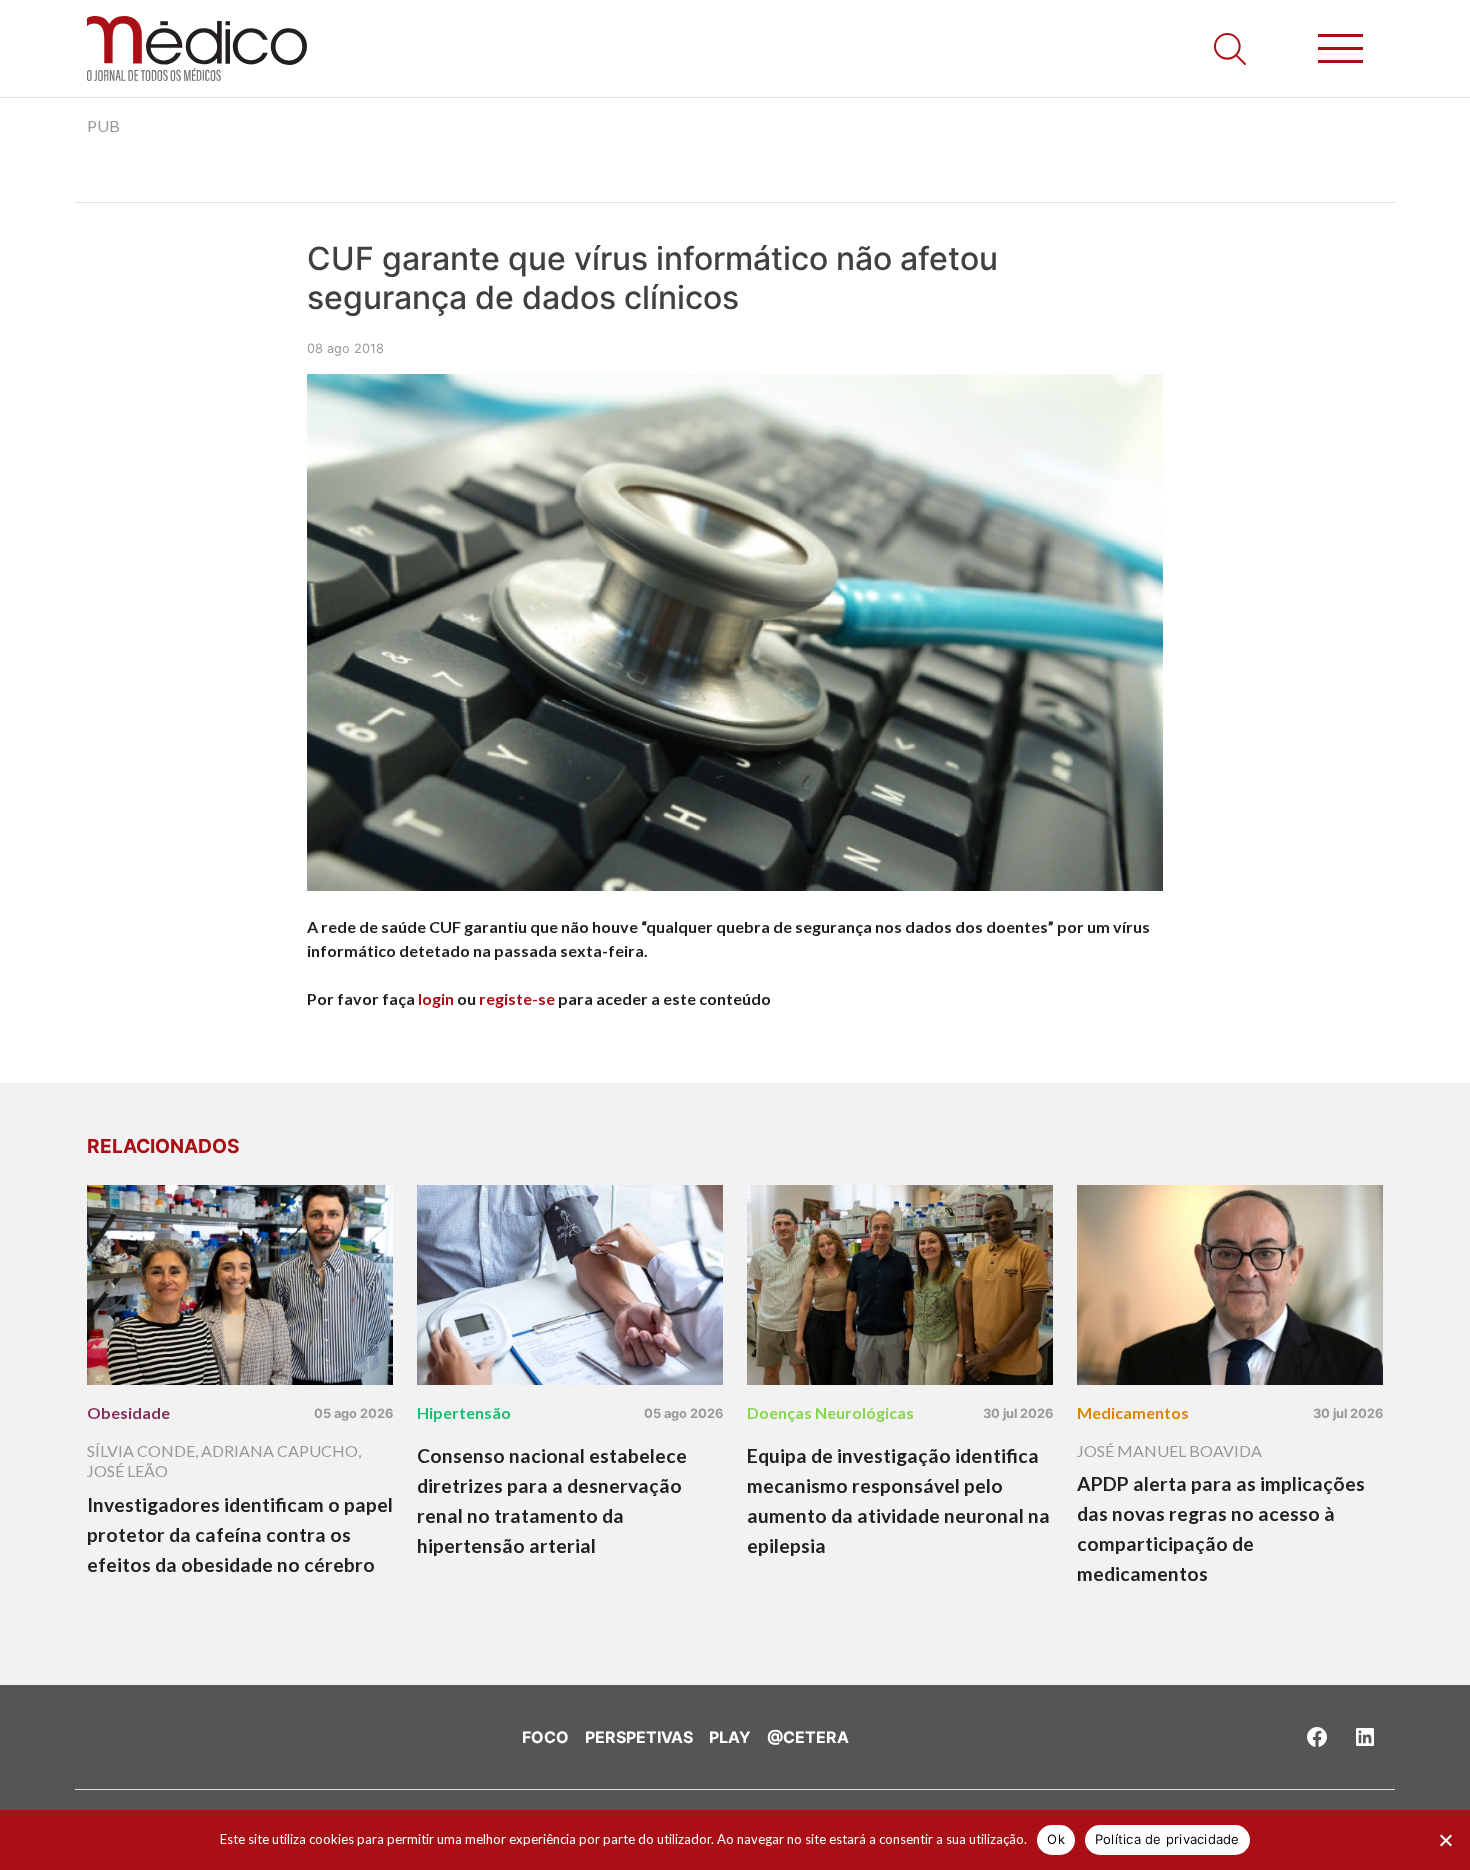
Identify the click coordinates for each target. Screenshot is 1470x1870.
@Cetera (808, 1737)
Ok (1056, 1839)
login (436, 998)
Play (730, 1737)
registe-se (517, 998)
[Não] (1445, 1840)
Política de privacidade (1167, 1839)
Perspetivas (639, 1737)
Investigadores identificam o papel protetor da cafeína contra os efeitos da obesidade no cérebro (240, 1534)
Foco (545, 1737)
